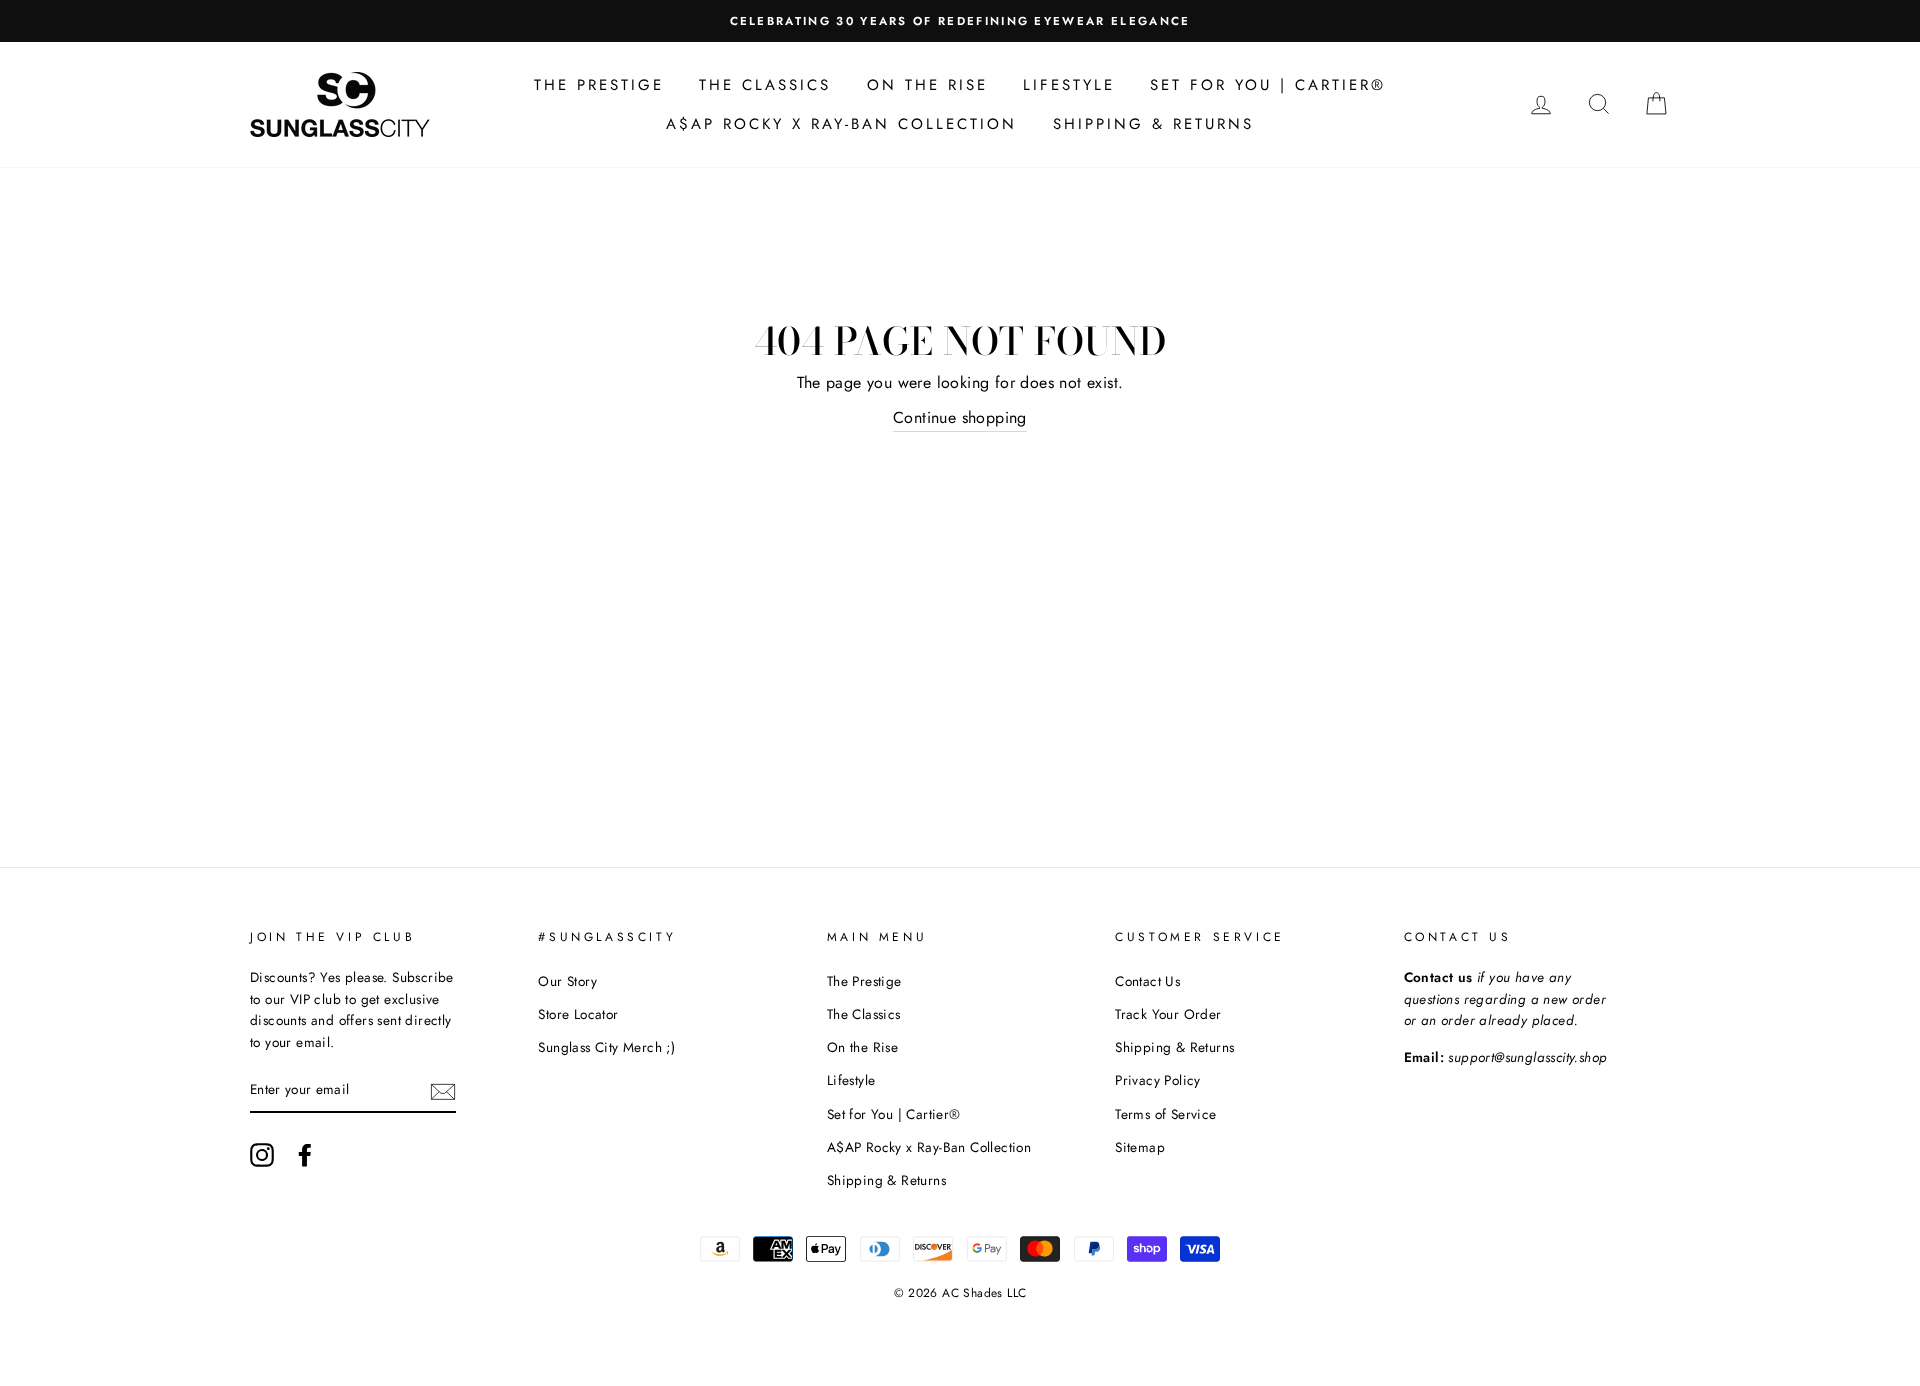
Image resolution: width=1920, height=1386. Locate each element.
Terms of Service (1165, 1114)
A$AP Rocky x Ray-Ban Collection (841, 124)
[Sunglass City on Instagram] (262, 1155)
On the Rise (927, 85)
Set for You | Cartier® (1268, 85)
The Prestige (599, 85)
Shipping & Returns (1153, 124)
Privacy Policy (1158, 1080)
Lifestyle (1069, 85)
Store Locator (578, 1014)
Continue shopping (960, 417)
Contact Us (1147, 981)
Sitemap (1140, 1147)
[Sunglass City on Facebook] (305, 1155)
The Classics (765, 85)
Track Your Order (1168, 1014)
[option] (825, 21)
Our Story (567, 981)
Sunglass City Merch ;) (606, 1047)
